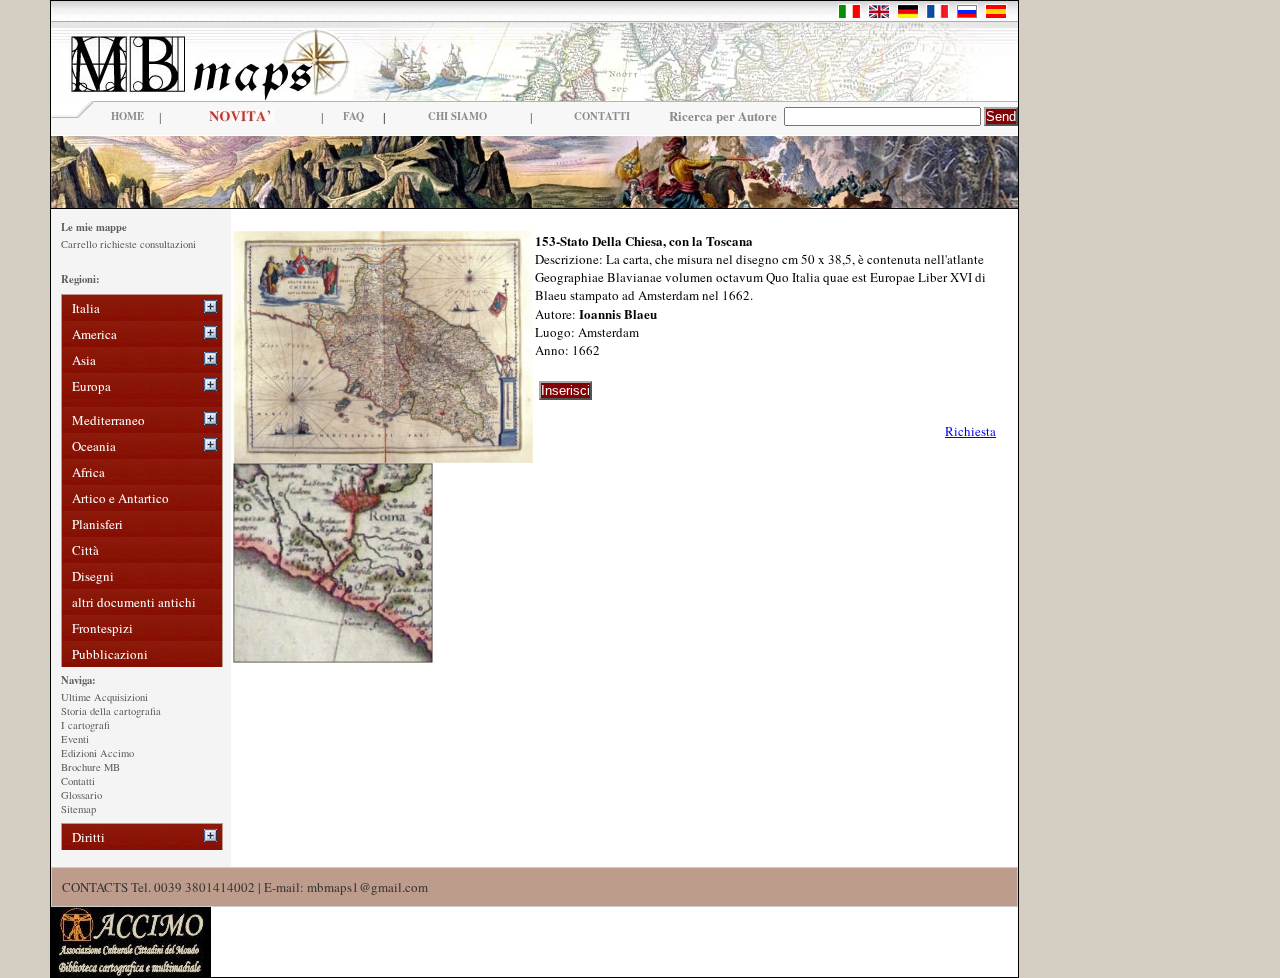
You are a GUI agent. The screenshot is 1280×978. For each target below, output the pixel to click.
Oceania (94, 446)
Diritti (88, 837)
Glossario (81, 795)
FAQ (353, 116)
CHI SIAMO (457, 116)
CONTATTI (602, 116)
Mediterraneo (108, 420)
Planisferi (97, 524)
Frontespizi (102, 628)
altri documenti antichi (134, 602)
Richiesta (970, 431)
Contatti (78, 781)
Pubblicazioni (110, 654)
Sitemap (78, 809)
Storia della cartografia (111, 711)
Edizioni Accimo (97, 753)
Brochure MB (90, 767)
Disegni (93, 576)
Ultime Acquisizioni (104, 697)
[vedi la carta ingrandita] (383, 458)
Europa (91, 386)
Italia (86, 308)
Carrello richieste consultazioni (128, 244)
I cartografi (85, 725)
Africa (88, 472)
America (94, 334)
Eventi (75, 739)
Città (85, 550)
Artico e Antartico (120, 498)
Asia (84, 360)
